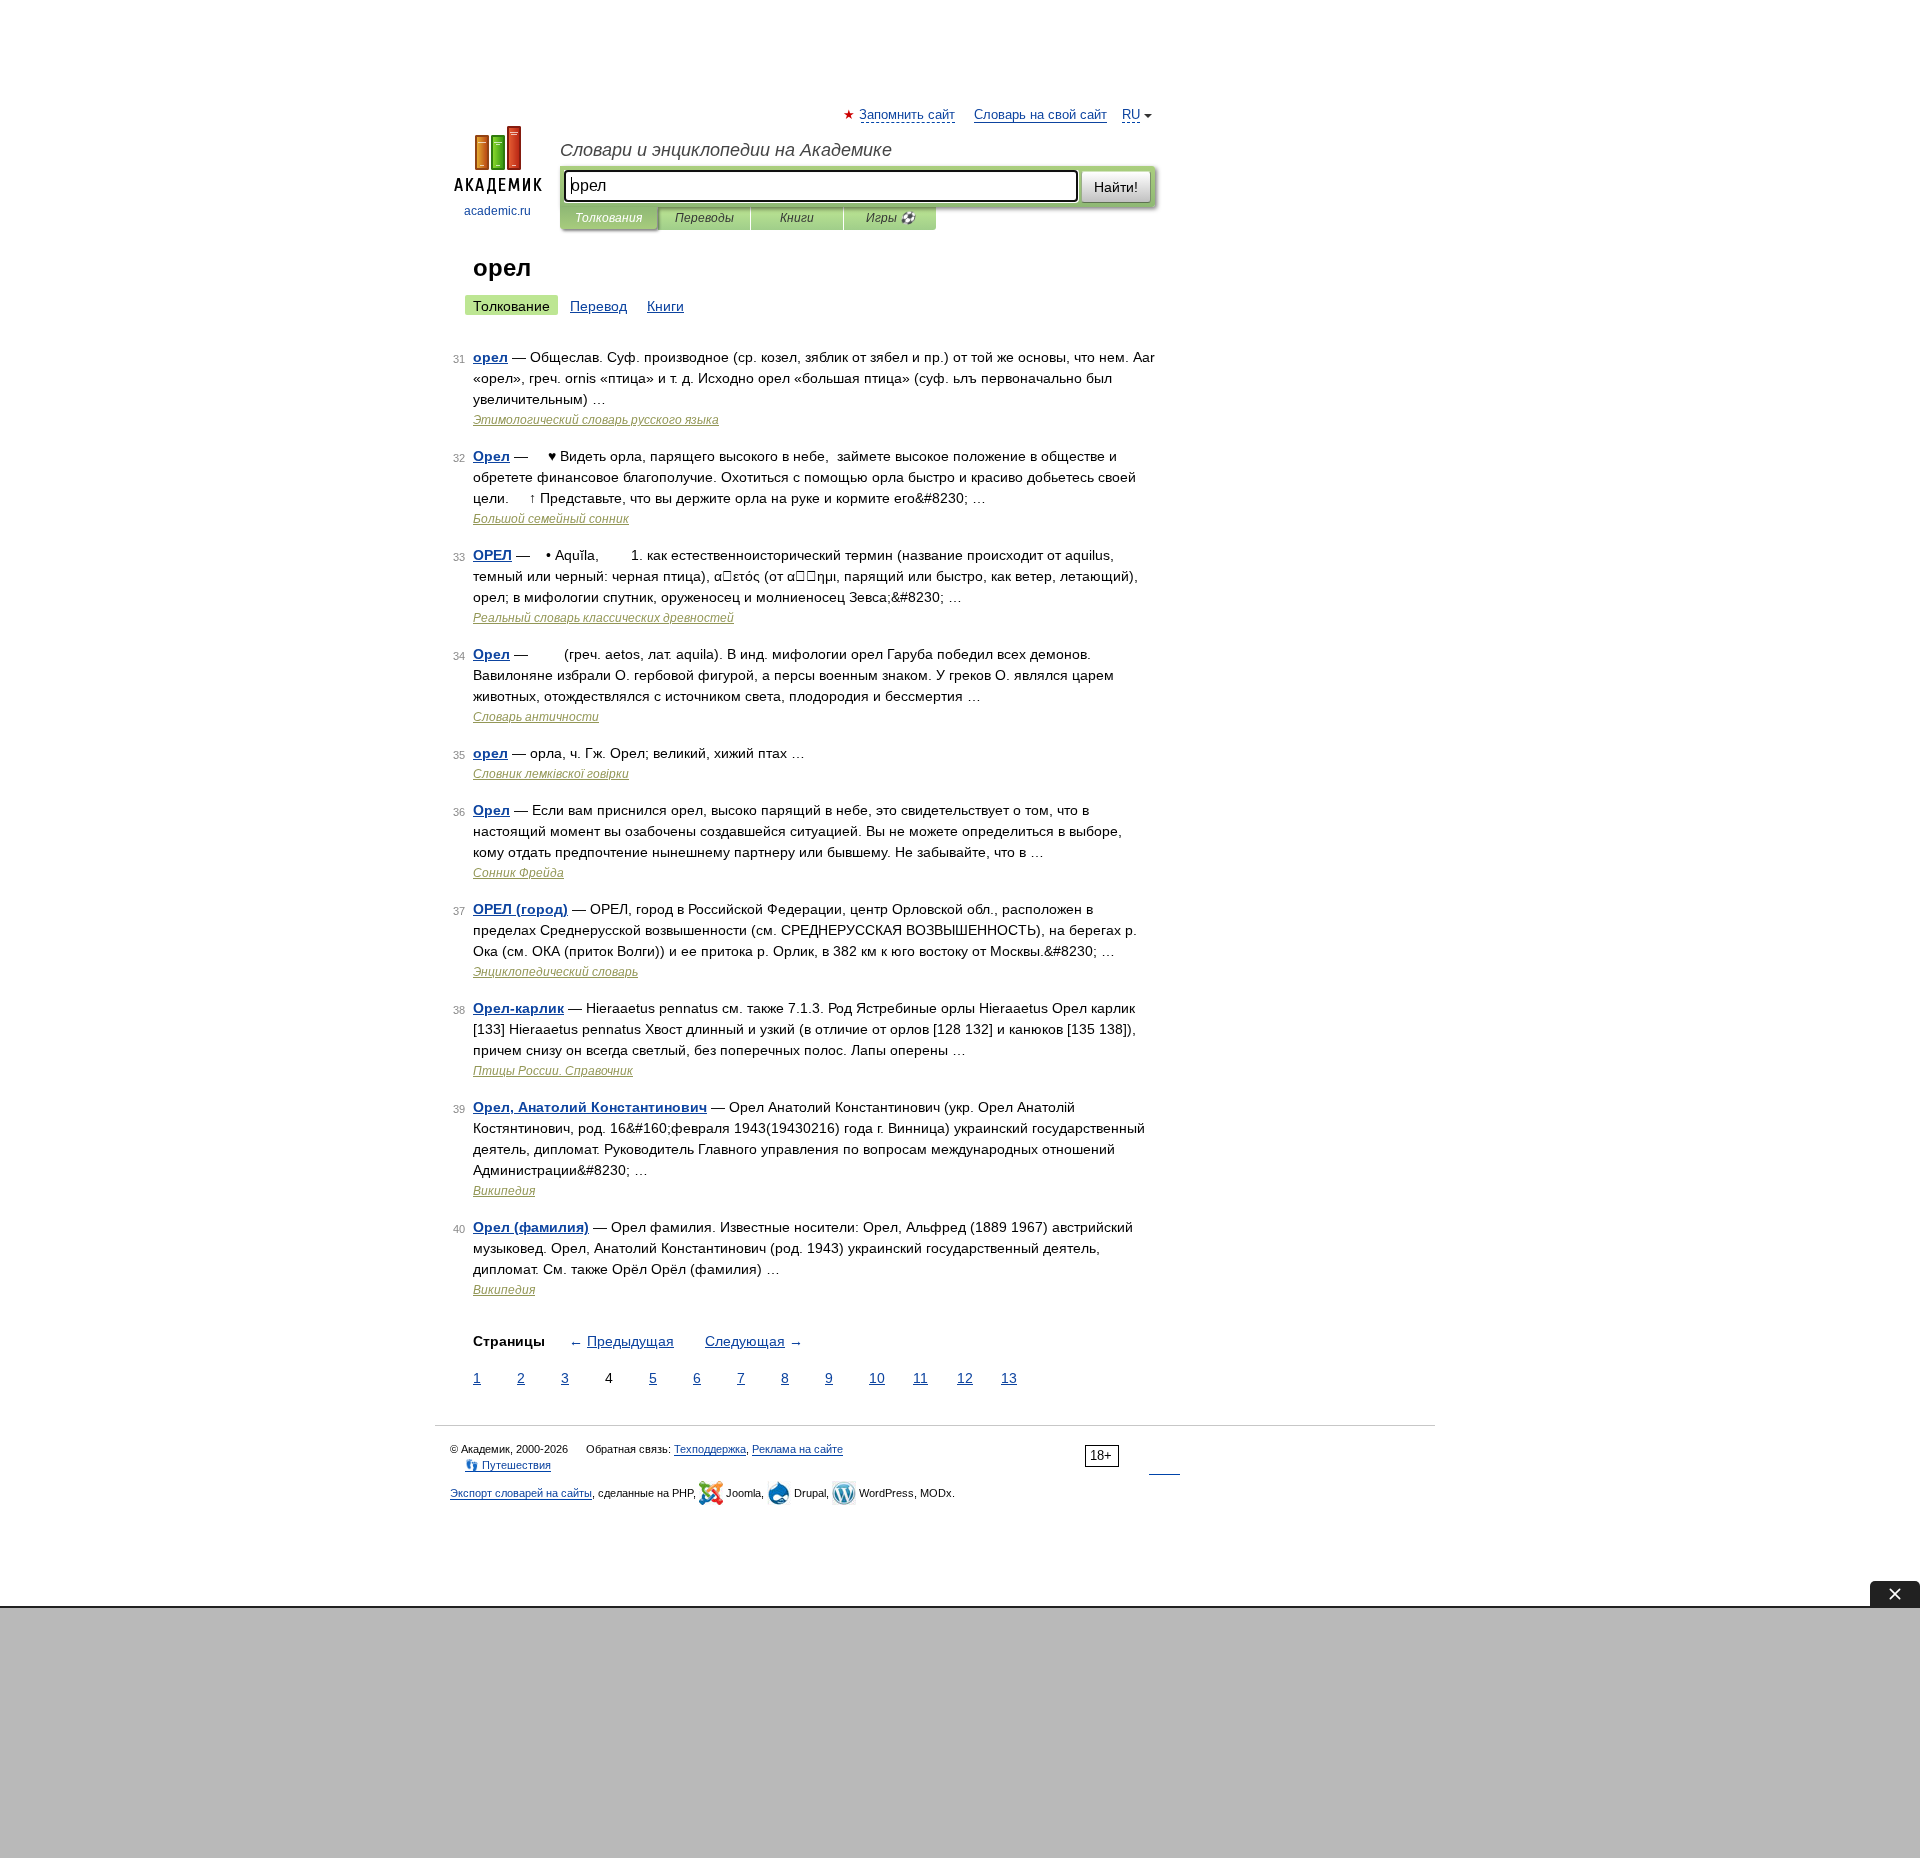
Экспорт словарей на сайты (521, 1493)
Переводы (704, 218)
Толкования (608, 218)
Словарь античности (536, 717)
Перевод (598, 306)
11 (920, 1378)
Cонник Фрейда (518, 873)
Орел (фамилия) (531, 1227)
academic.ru (497, 211)
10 (877, 1378)
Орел (491, 456)
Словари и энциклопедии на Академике (726, 150)
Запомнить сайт (908, 115)
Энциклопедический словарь (555, 972)
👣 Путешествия (508, 1465)
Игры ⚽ (890, 218)
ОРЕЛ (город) (520, 909)
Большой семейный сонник (551, 519)
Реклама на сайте (797, 1449)
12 (965, 1378)
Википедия (504, 1191)
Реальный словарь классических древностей (603, 618)
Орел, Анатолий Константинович (590, 1107)
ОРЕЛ (492, 555)
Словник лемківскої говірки (551, 774)
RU (1131, 115)
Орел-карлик (518, 1008)
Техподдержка (710, 1449)
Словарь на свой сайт (1040, 115)
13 (1009, 1378)
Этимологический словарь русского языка (596, 420)
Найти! (1116, 187)
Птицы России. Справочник (553, 1071)
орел (490, 357)
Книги (797, 218)
